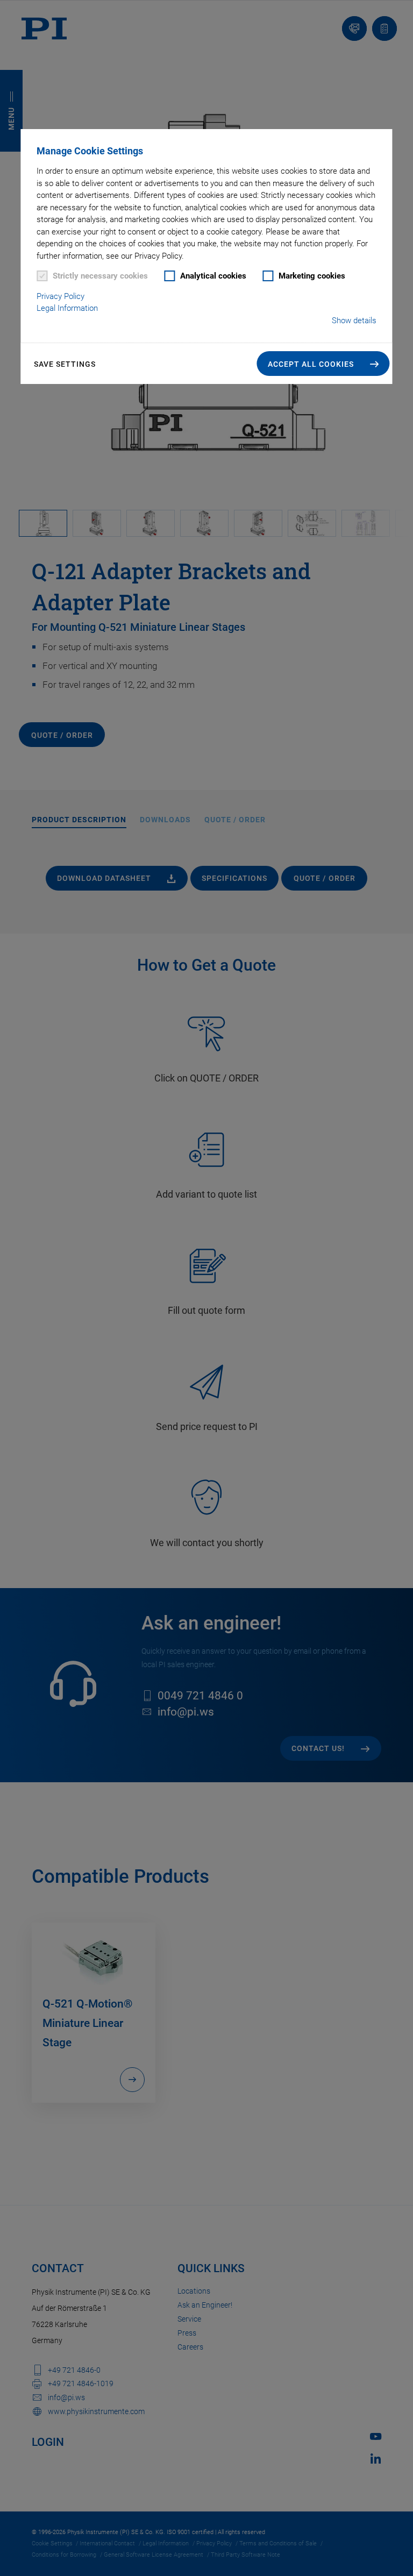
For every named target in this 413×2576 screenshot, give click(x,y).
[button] (323, 364)
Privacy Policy (60, 296)
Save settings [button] (65, 364)
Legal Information (67, 308)
